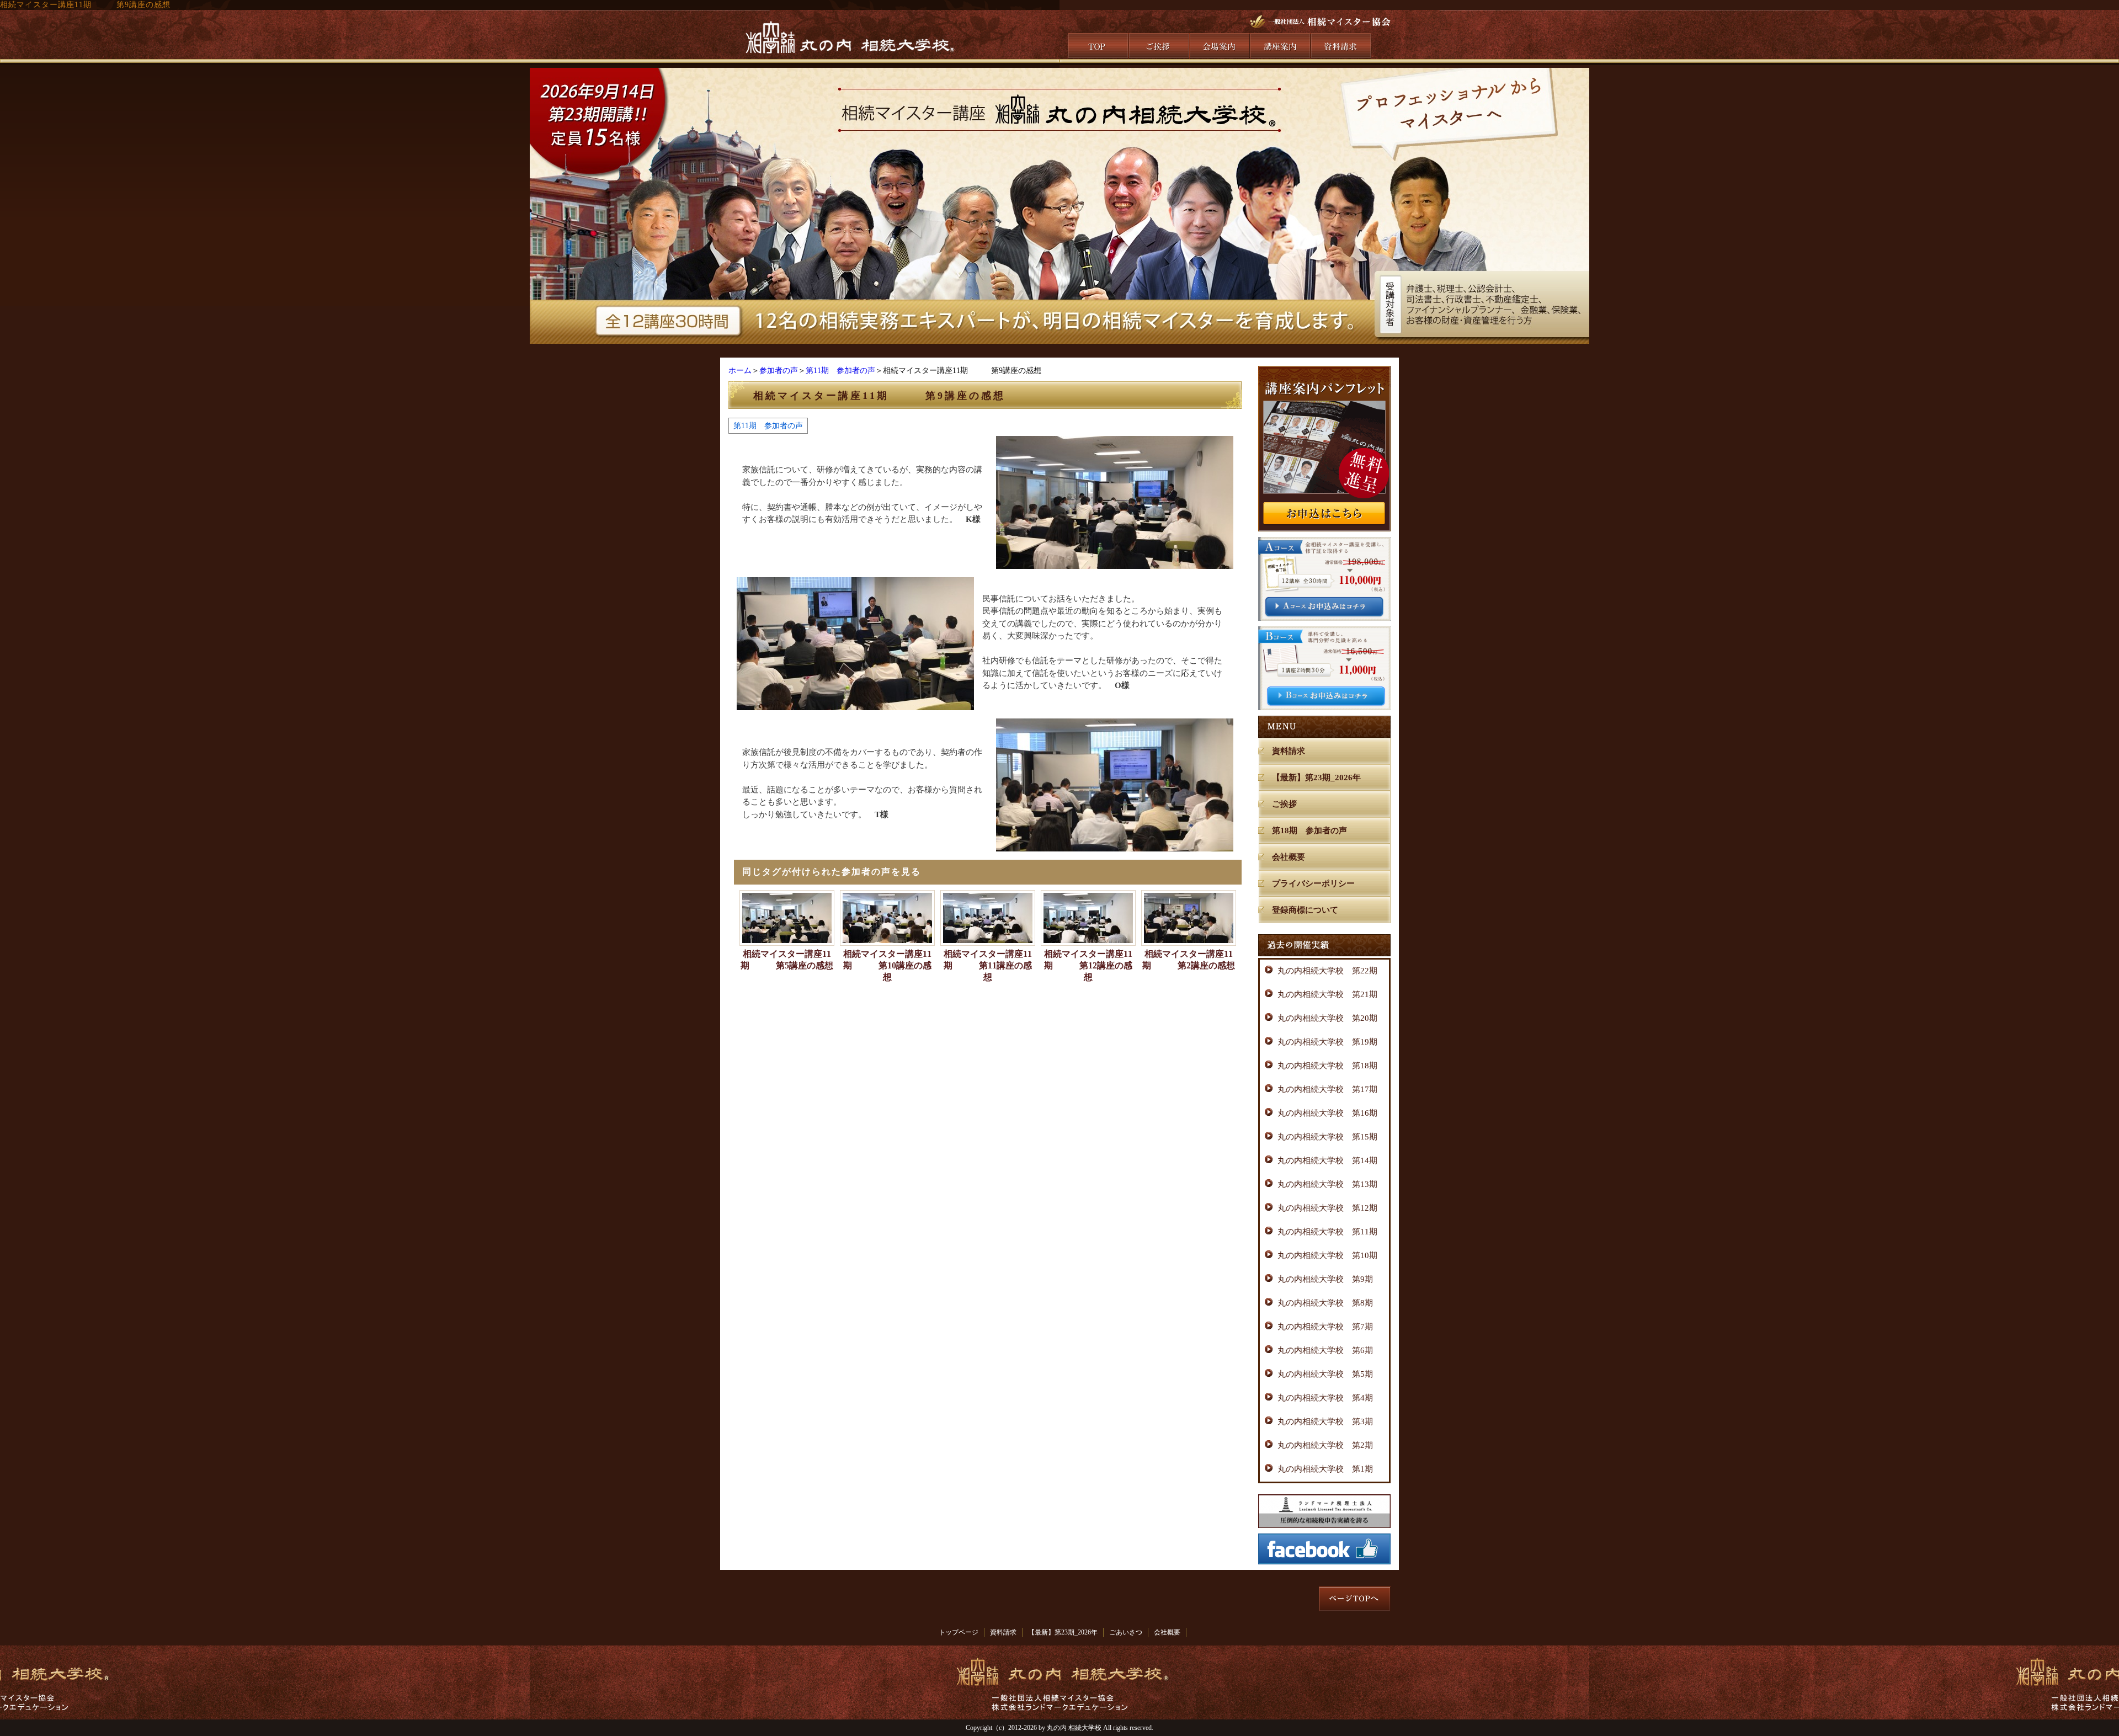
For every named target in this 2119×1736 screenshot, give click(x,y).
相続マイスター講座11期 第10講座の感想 (887, 965)
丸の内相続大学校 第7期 (1325, 1327)
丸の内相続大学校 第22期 (1327, 971)
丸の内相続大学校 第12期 (1327, 1208)
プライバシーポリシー (1313, 883)
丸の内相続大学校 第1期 (1325, 1469)
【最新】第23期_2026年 (1316, 778)
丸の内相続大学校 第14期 (1327, 1160)
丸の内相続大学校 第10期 (1327, 1255)
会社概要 (1289, 857)
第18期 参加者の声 (1309, 830)
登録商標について (1305, 910)
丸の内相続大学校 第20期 (1327, 1018)
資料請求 (1289, 751)
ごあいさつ (1126, 1632)
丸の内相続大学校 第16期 (1327, 1113)
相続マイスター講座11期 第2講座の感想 (1189, 960)
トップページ (959, 1632)
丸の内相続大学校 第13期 (1327, 1184)
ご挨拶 (1284, 804)
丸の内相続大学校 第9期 (1325, 1279)
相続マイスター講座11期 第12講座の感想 (1088, 965)
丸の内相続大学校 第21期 (1327, 994)
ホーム (740, 371)
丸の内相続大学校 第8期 (1325, 1303)
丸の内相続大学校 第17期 (1327, 1089)
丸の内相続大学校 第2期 (1325, 1445)
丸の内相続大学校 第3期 (1325, 1421)
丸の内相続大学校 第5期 (1325, 1374)
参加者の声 (779, 371)
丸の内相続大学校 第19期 (1327, 1042)
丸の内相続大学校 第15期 (1327, 1137)
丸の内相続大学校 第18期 (1327, 1066)
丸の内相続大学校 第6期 (1325, 1350)
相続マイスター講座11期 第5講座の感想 (787, 960)
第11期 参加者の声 (840, 371)
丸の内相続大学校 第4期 (1325, 1398)
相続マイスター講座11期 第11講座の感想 (988, 965)
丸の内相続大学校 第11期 (1327, 1232)
